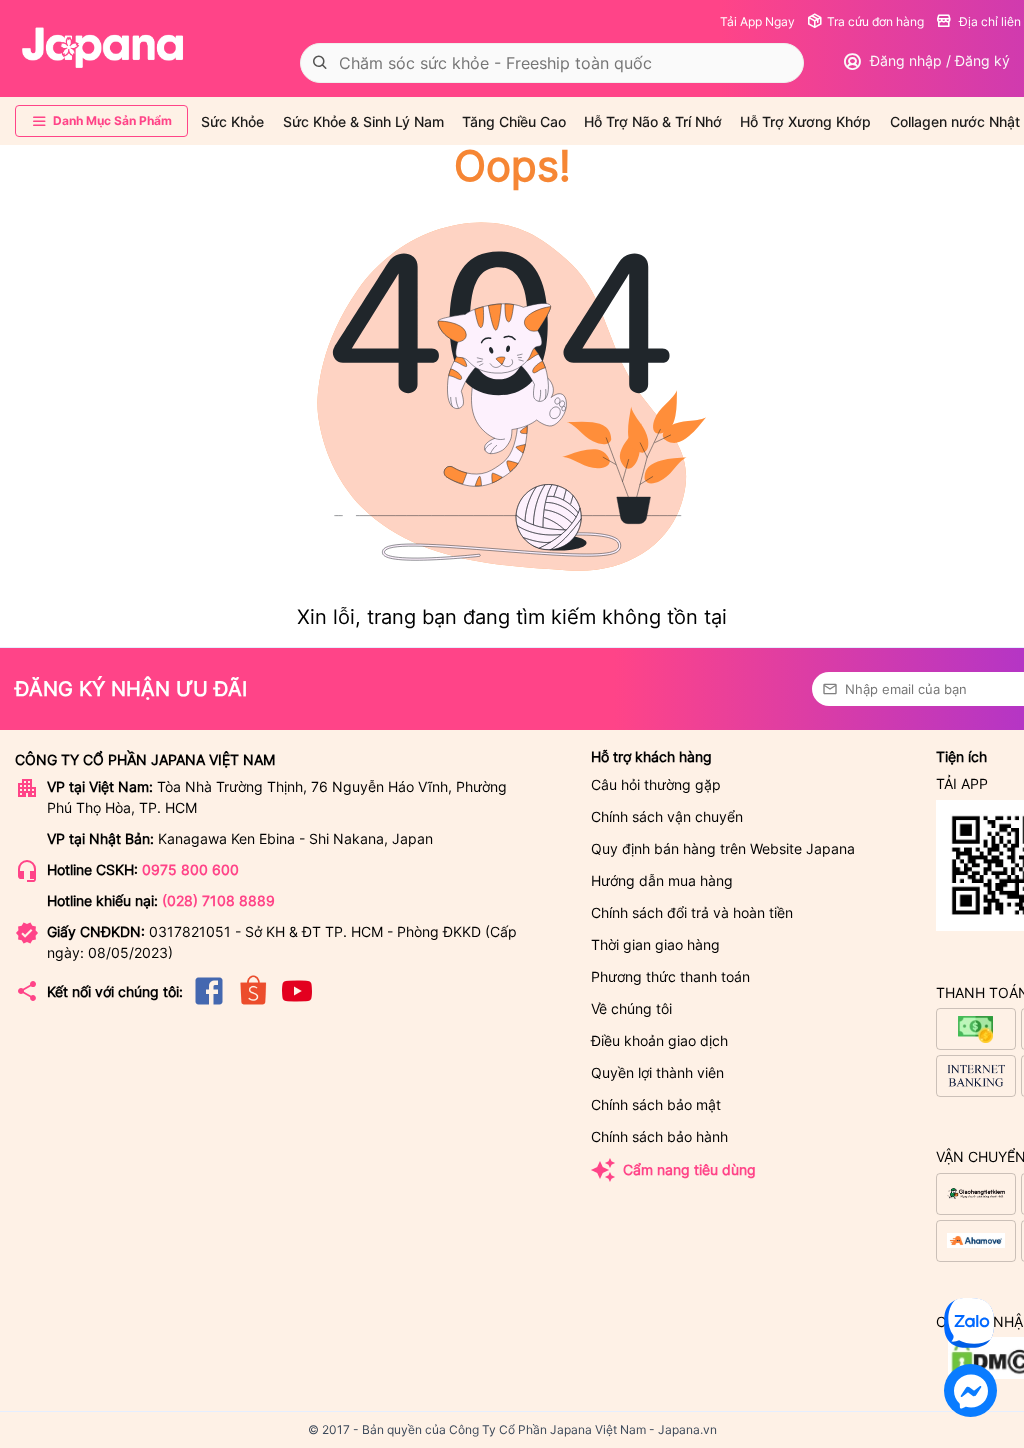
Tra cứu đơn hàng (875, 21)
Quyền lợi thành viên (657, 1072)
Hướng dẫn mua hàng (662, 880)
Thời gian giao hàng (655, 944)
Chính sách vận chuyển (667, 816)
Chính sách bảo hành (659, 1136)
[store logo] (103, 48)
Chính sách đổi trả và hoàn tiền (692, 912)
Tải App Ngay (757, 21)
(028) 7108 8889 (218, 900)
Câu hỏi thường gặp (656, 784)
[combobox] (552, 63)
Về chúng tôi (631, 1008)
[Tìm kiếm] (320, 63)
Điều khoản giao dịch (659, 1040)
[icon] (209, 1003)
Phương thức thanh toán (670, 976)
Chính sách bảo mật (656, 1104)
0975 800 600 (190, 869)
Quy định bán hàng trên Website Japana (723, 848)
